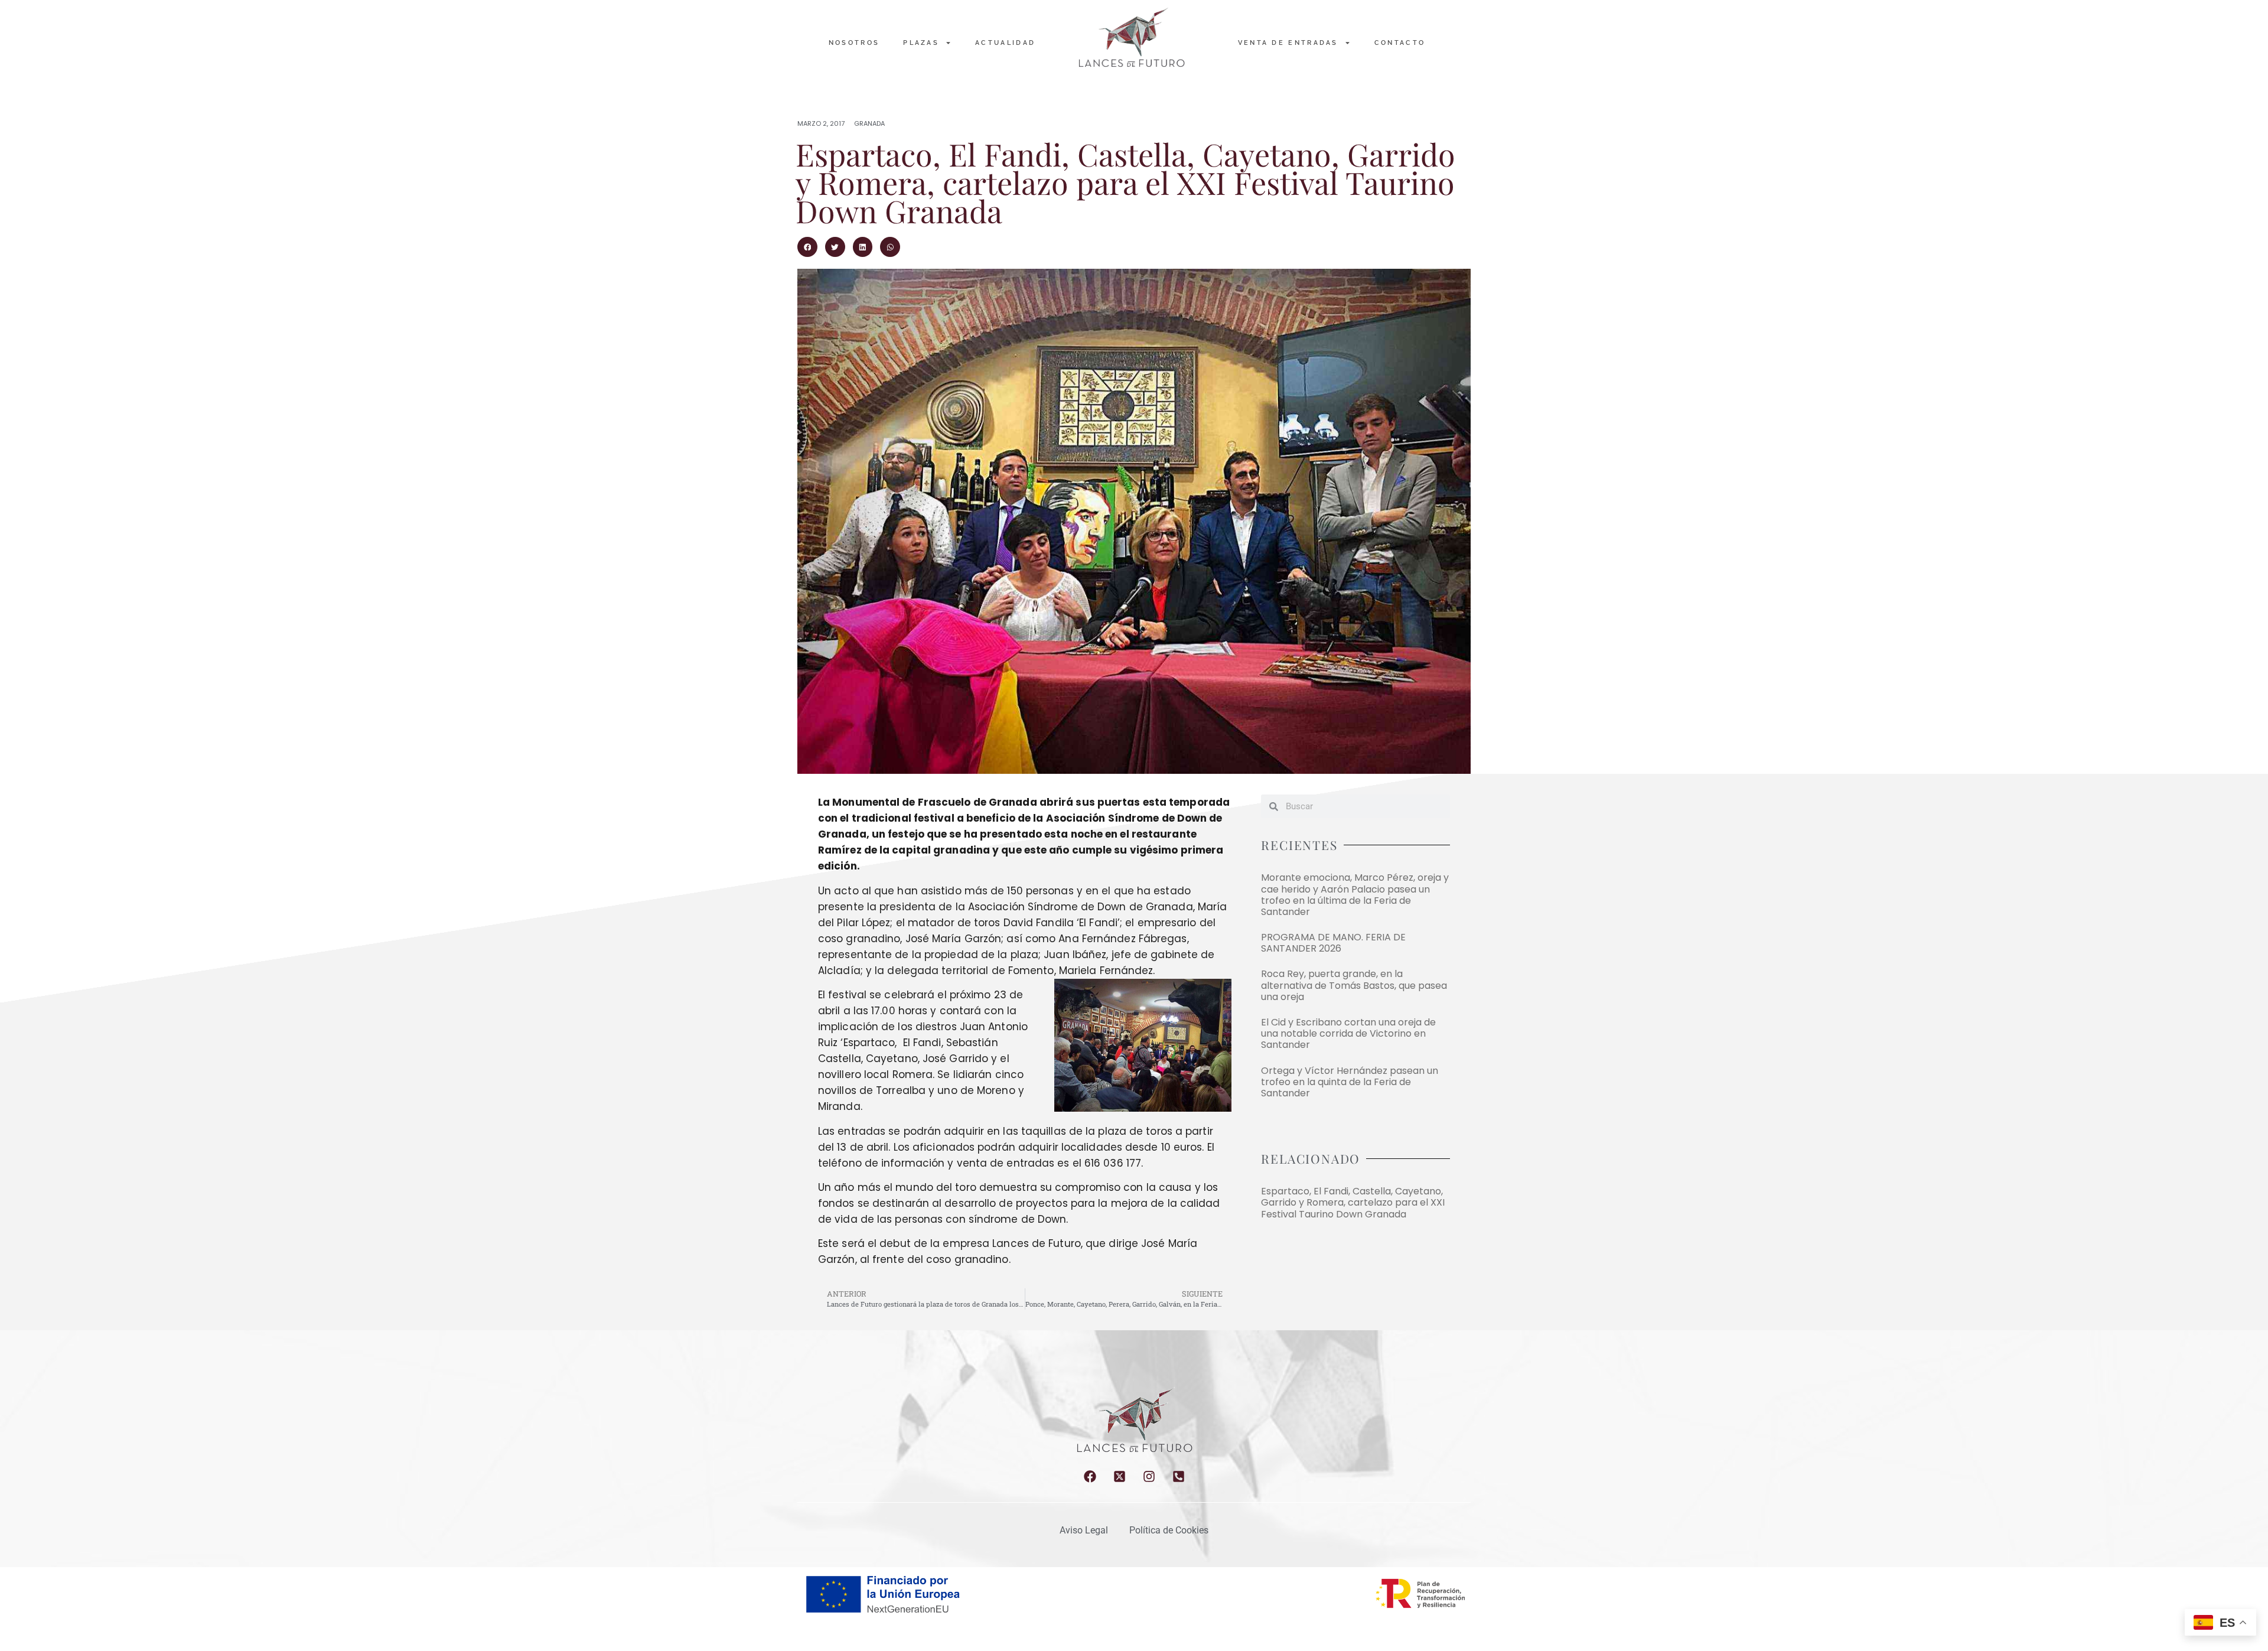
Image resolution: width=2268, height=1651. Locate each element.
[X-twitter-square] (1120, 1476)
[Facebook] (1090, 1476)
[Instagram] (1149, 1476)
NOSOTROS (854, 43)
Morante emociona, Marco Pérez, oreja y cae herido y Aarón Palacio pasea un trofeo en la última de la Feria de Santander (1355, 895)
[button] (807, 247)
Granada (869, 123)
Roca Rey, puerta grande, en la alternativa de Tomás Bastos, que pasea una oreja (1354, 985)
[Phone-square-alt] (1179, 1476)
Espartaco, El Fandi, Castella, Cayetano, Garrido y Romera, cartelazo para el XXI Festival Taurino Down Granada (1353, 1202)
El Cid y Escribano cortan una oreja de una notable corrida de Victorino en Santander (1348, 1033)
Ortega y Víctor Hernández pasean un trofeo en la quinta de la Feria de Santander (1350, 1082)
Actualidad (1005, 43)
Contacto (1400, 43)
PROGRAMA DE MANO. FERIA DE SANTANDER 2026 (1333, 943)
